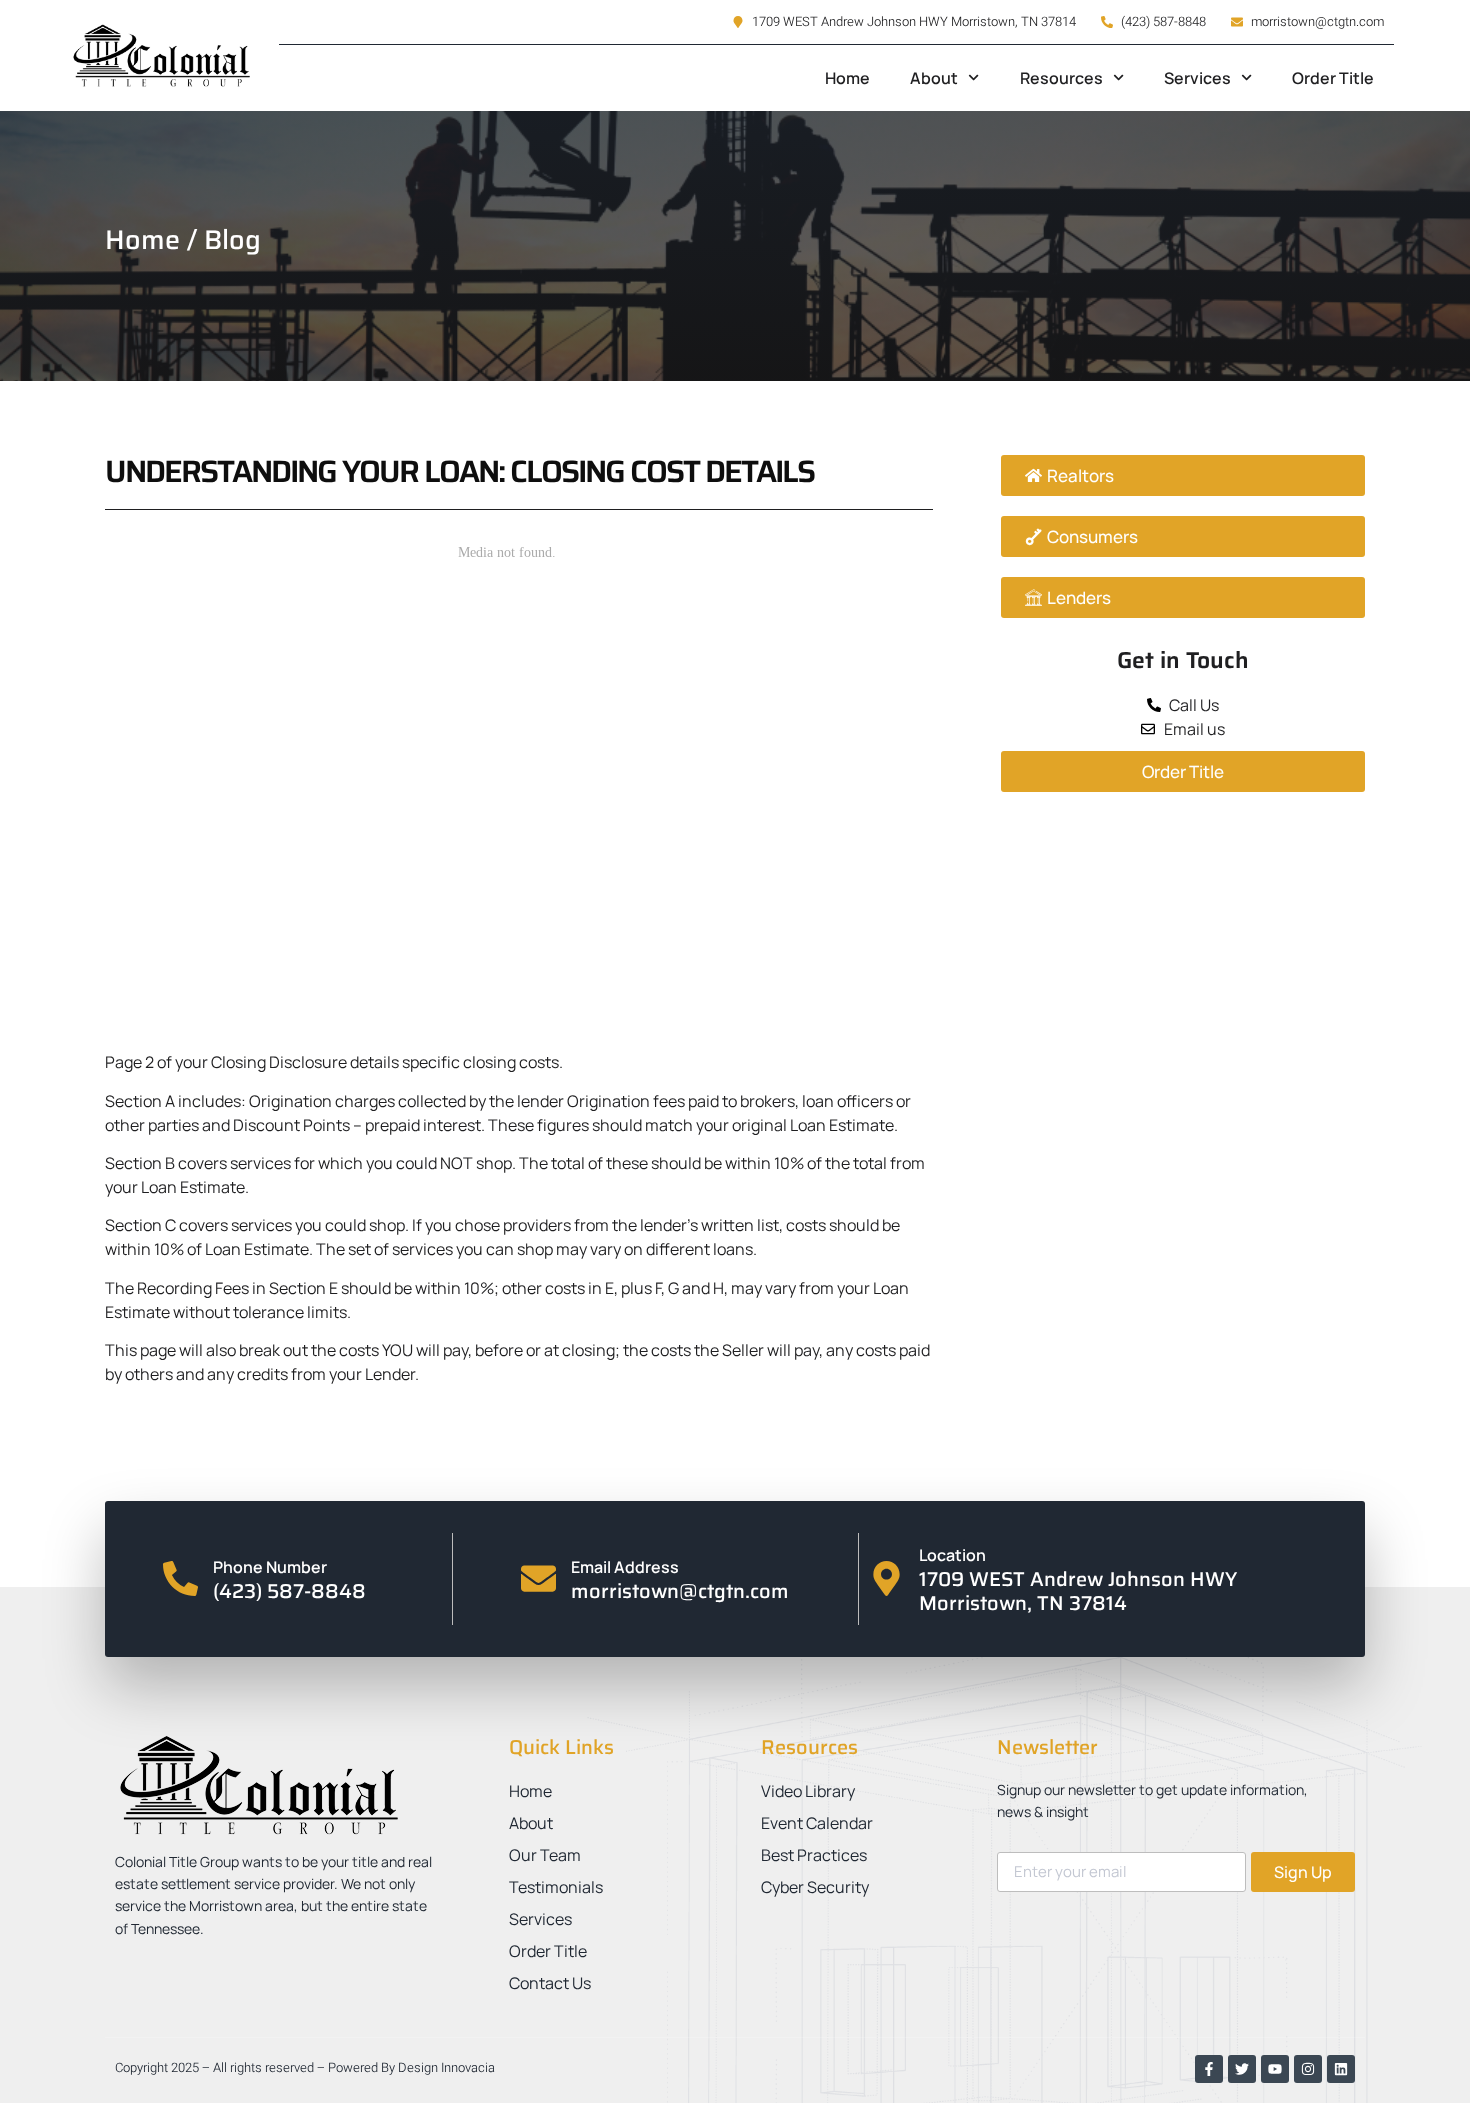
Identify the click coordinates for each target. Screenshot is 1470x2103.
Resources (1061, 78)
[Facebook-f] (1209, 2069)
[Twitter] (1242, 2069)
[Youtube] (1275, 2069)
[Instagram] (1308, 2069)
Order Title (1333, 78)
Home (847, 78)
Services (1197, 78)
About (934, 78)
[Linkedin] (1341, 2069)
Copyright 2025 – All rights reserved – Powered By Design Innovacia (305, 2067)
